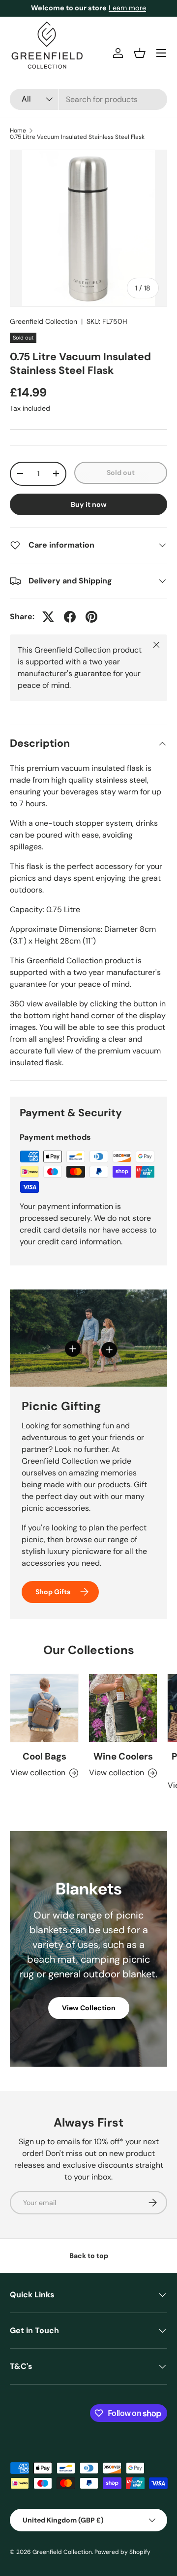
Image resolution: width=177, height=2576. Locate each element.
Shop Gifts (53, 1592)
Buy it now (89, 504)
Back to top (89, 2256)
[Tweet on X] (48, 617)
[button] (140, 53)
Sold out (121, 473)
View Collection (89, 2008)
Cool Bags (44, 1756)
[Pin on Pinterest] (91, 617)
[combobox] (88, 99)
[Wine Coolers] (123, 1708)
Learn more (127, 8)
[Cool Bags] (44, 1708)
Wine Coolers (123, 1756)
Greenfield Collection (44, 321)
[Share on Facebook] (70, 617)
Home (18, 131)
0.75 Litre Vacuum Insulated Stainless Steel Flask (77, 137)
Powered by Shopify (122, 2552)
